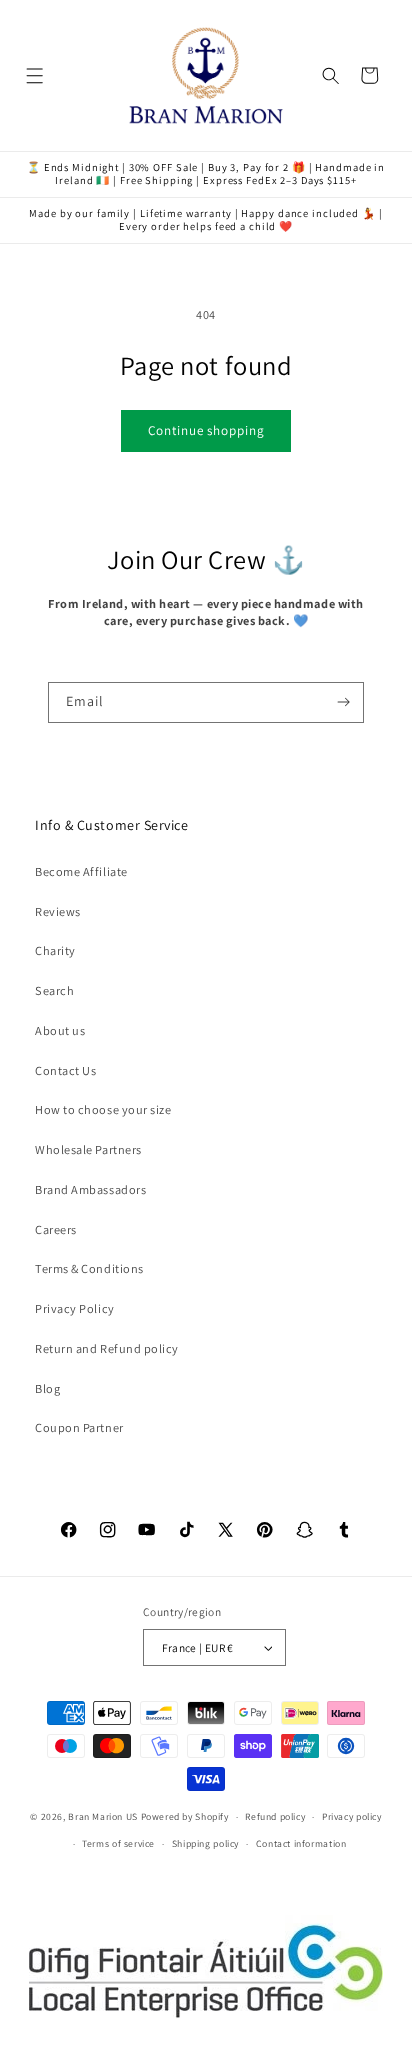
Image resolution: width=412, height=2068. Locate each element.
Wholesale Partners (88, 1149)
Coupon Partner (79, 1427)
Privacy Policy (74, 1308)
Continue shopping (206, 430)
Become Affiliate (81, 871)
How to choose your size (103, 1109)
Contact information (301, 1843)
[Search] (331, 75)
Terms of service (118, 1843)
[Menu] (35, 75)
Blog (47, 1388)
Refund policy (275, 1816)
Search (54, 990)
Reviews (58, 911)
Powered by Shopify (185, 1816)
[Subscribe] (344, 703)
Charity (55, 950)
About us (60, 1030)
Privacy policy (352, 1816)
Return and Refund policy (107, 1348)
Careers (56, 1229)
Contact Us (65, 1070)
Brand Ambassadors (90, 1189)
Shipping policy (205, 1843)
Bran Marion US (103, 1816)
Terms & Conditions (89, 1268)
